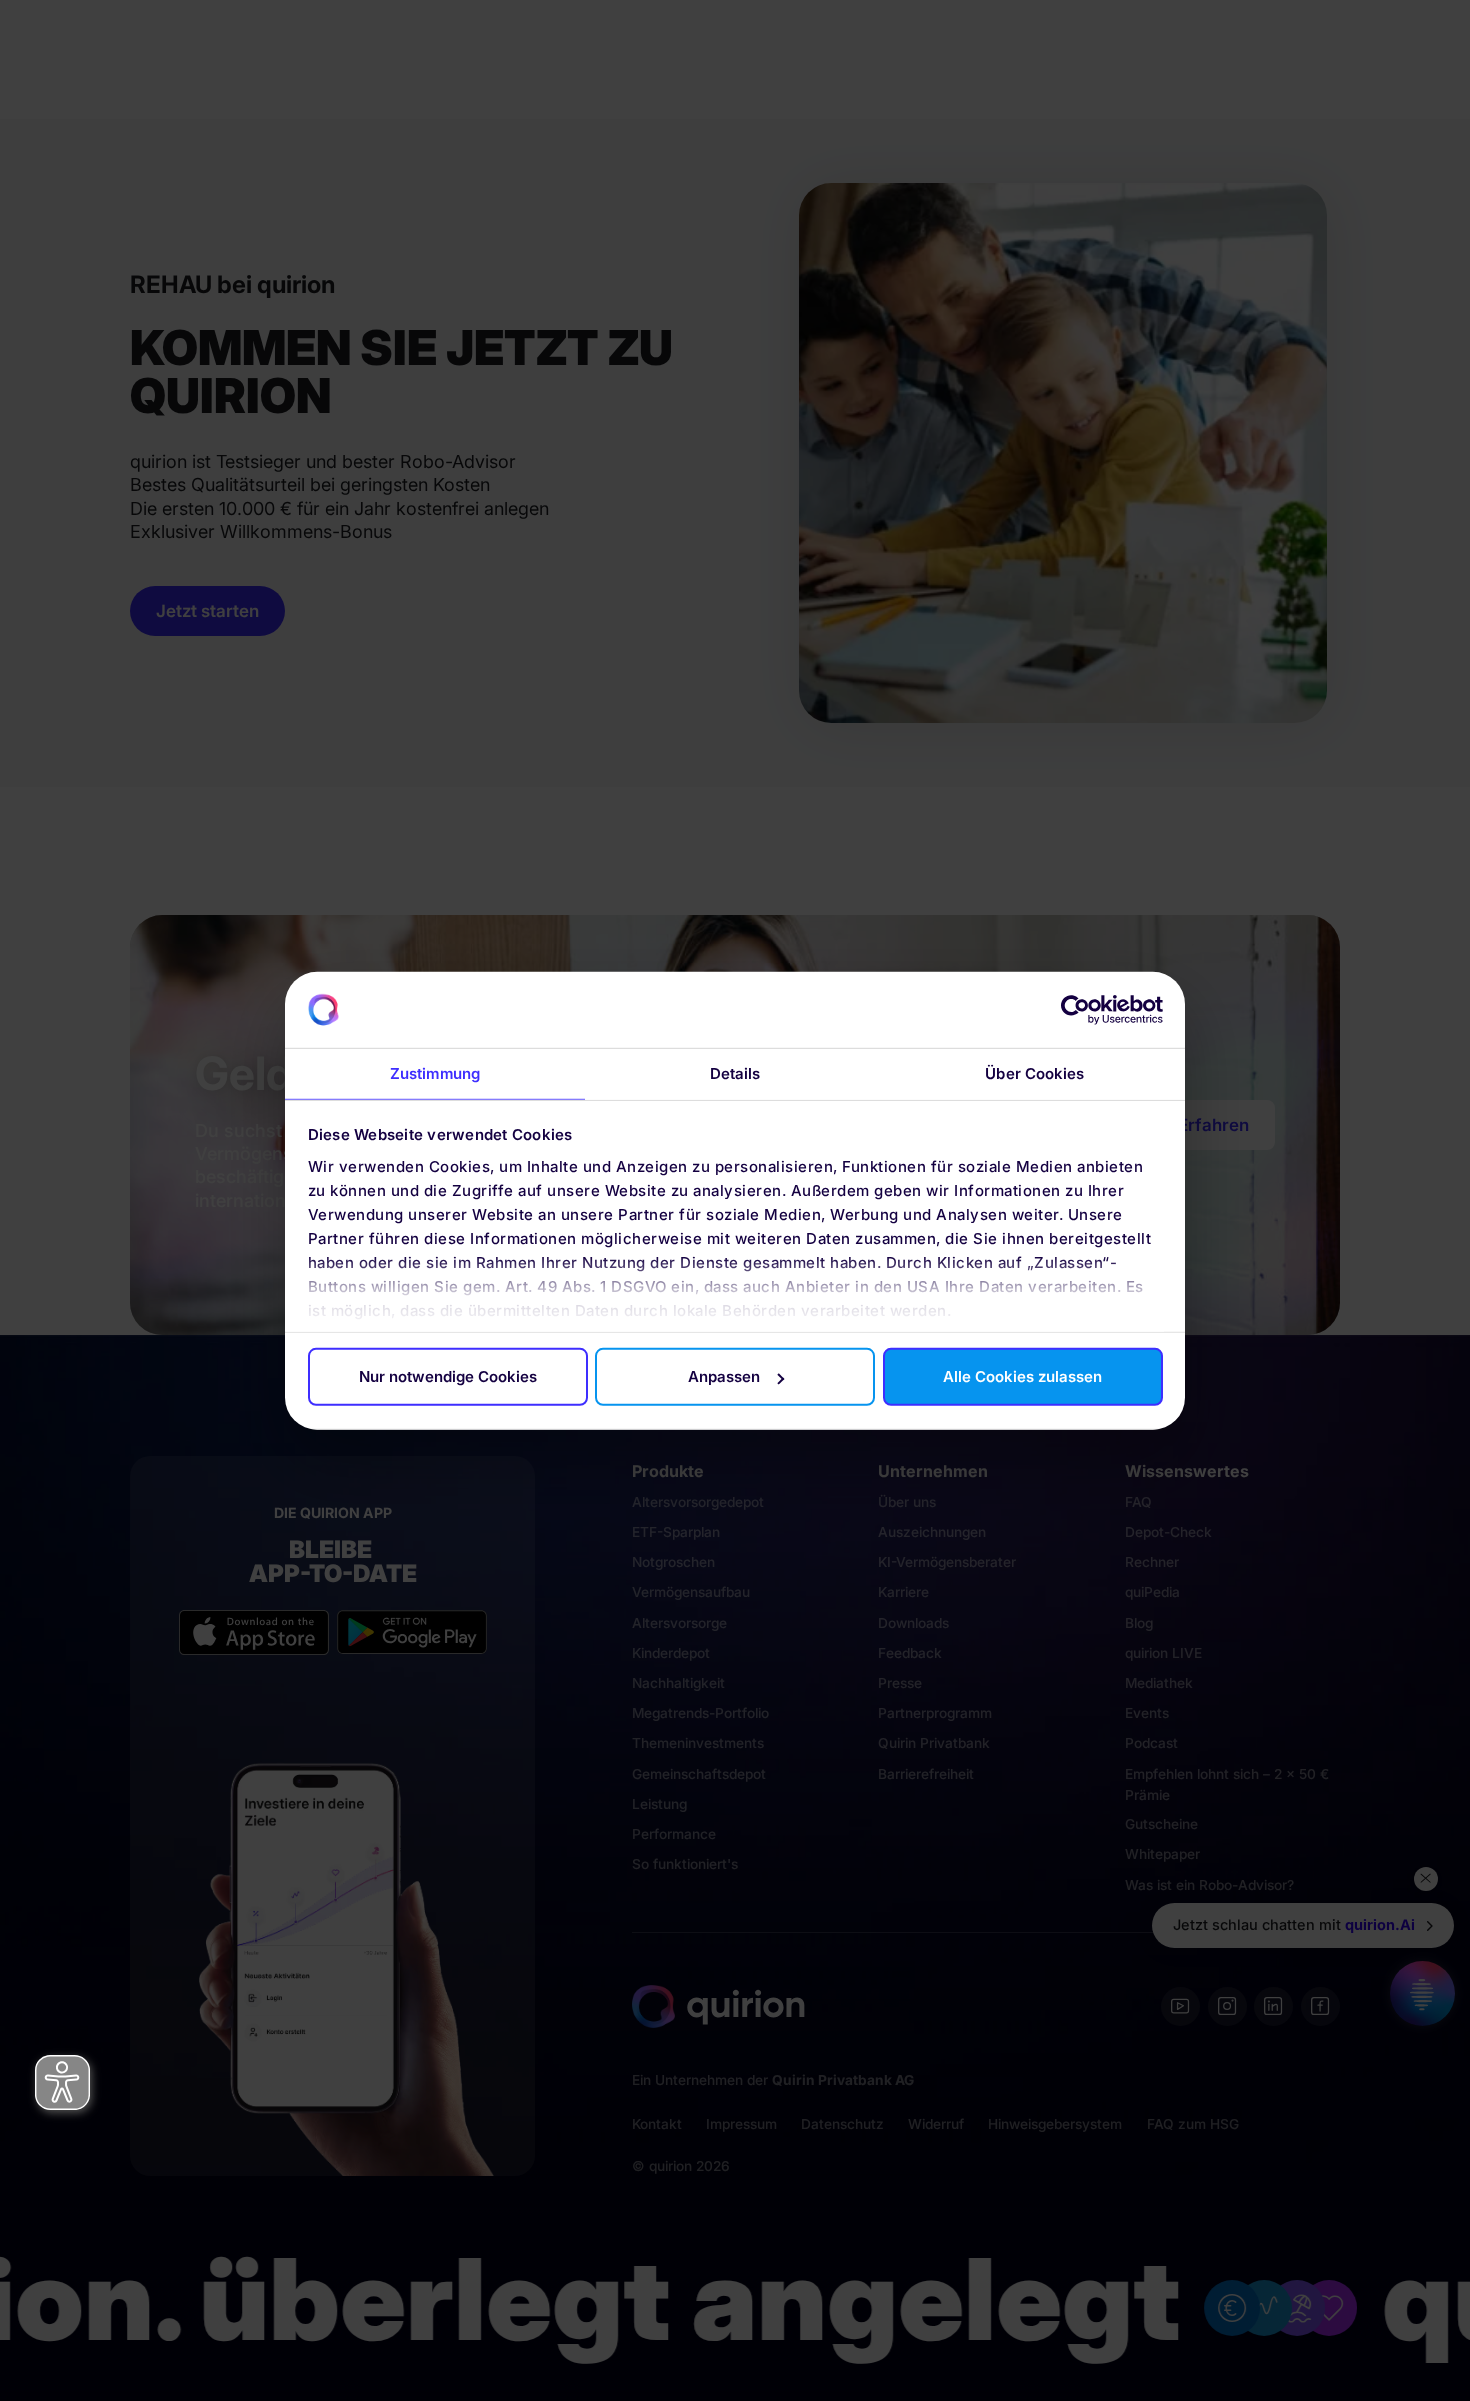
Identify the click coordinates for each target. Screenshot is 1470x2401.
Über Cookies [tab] (1034, 1073)
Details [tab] (735, 1073)
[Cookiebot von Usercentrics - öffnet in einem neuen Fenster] (1075, 1010)
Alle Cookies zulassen (1022, 1376)
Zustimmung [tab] (435, 1073)
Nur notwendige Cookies (448, 1376)
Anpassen (724, 1376)
